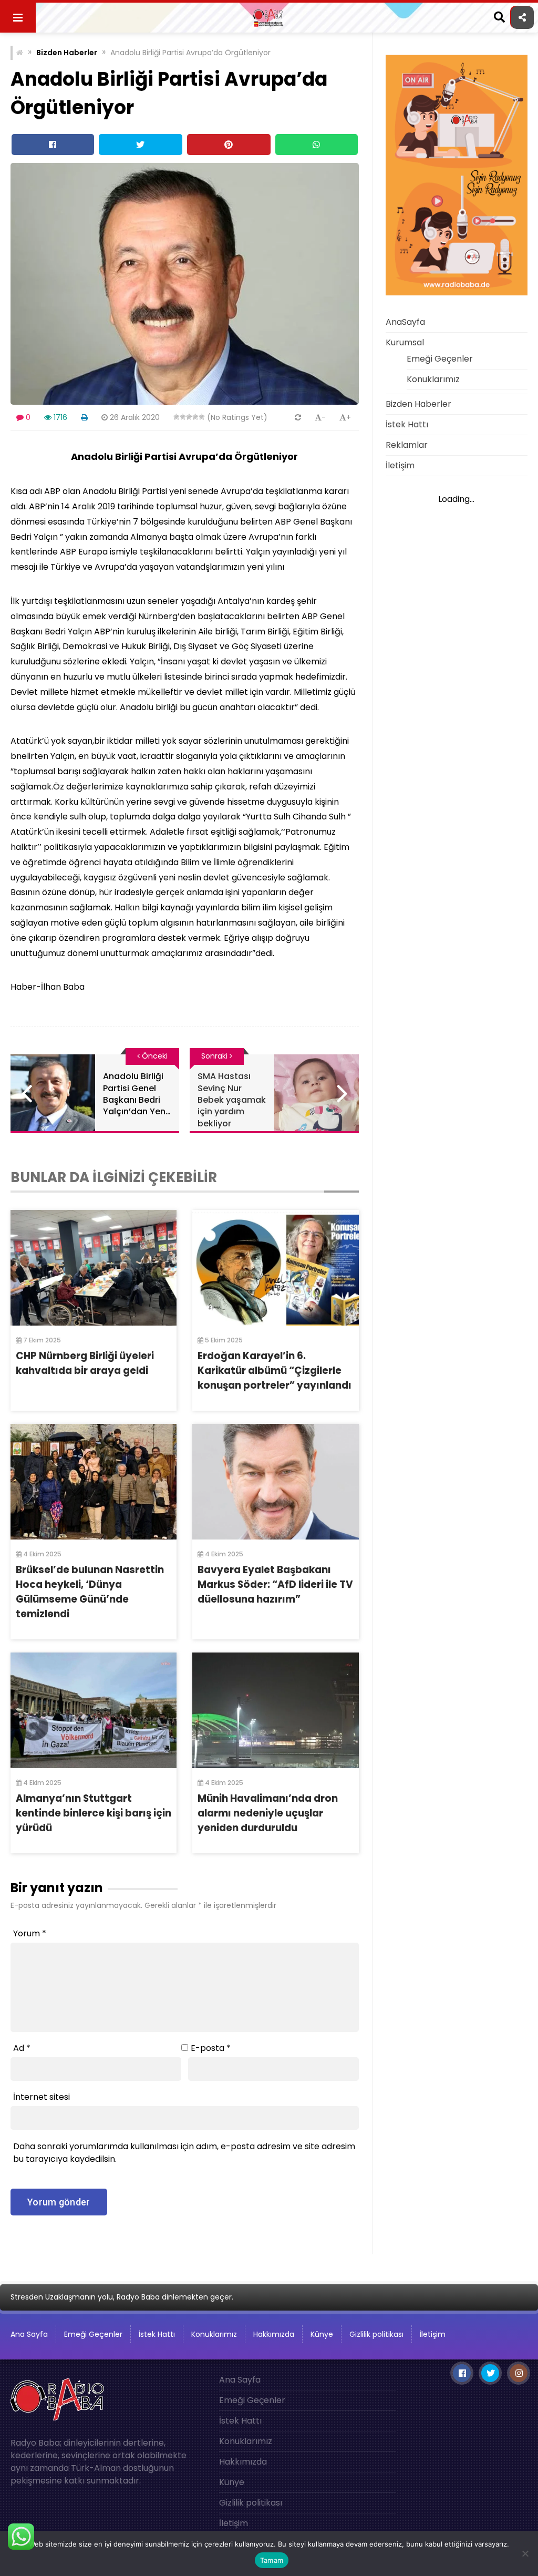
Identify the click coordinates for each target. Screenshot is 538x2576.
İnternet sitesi (42, 2097)
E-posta (211, 2048)
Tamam (272, 2560)
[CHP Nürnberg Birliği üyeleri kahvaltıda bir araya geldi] (94, 1268)
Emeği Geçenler (440, 359)
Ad (22, 2048)
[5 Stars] (202, 417)
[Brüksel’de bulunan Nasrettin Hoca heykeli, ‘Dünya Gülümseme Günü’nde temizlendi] (94, 1482)
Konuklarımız (433, 379)
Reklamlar (407, 445)
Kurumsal (405, 342)
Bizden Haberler (67, 53)
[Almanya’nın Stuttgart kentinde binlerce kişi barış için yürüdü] (94, 1710)
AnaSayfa (405, 322)
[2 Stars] (183, 417)
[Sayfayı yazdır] (84, 417)
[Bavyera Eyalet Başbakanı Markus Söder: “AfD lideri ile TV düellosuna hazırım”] (275, 1482)
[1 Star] (177, 417)
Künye (322, 2334)
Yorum (30, 1933)
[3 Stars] (189, 417)
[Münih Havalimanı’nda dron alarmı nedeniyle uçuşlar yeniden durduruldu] (275, 1710)
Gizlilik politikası (376, 2334)
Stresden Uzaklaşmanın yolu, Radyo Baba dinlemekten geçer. (122, 2297)
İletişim (400, 465)
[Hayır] (525, 2553)
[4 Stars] (195, 417)
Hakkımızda (274, 2334)
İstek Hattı (407, 424)
